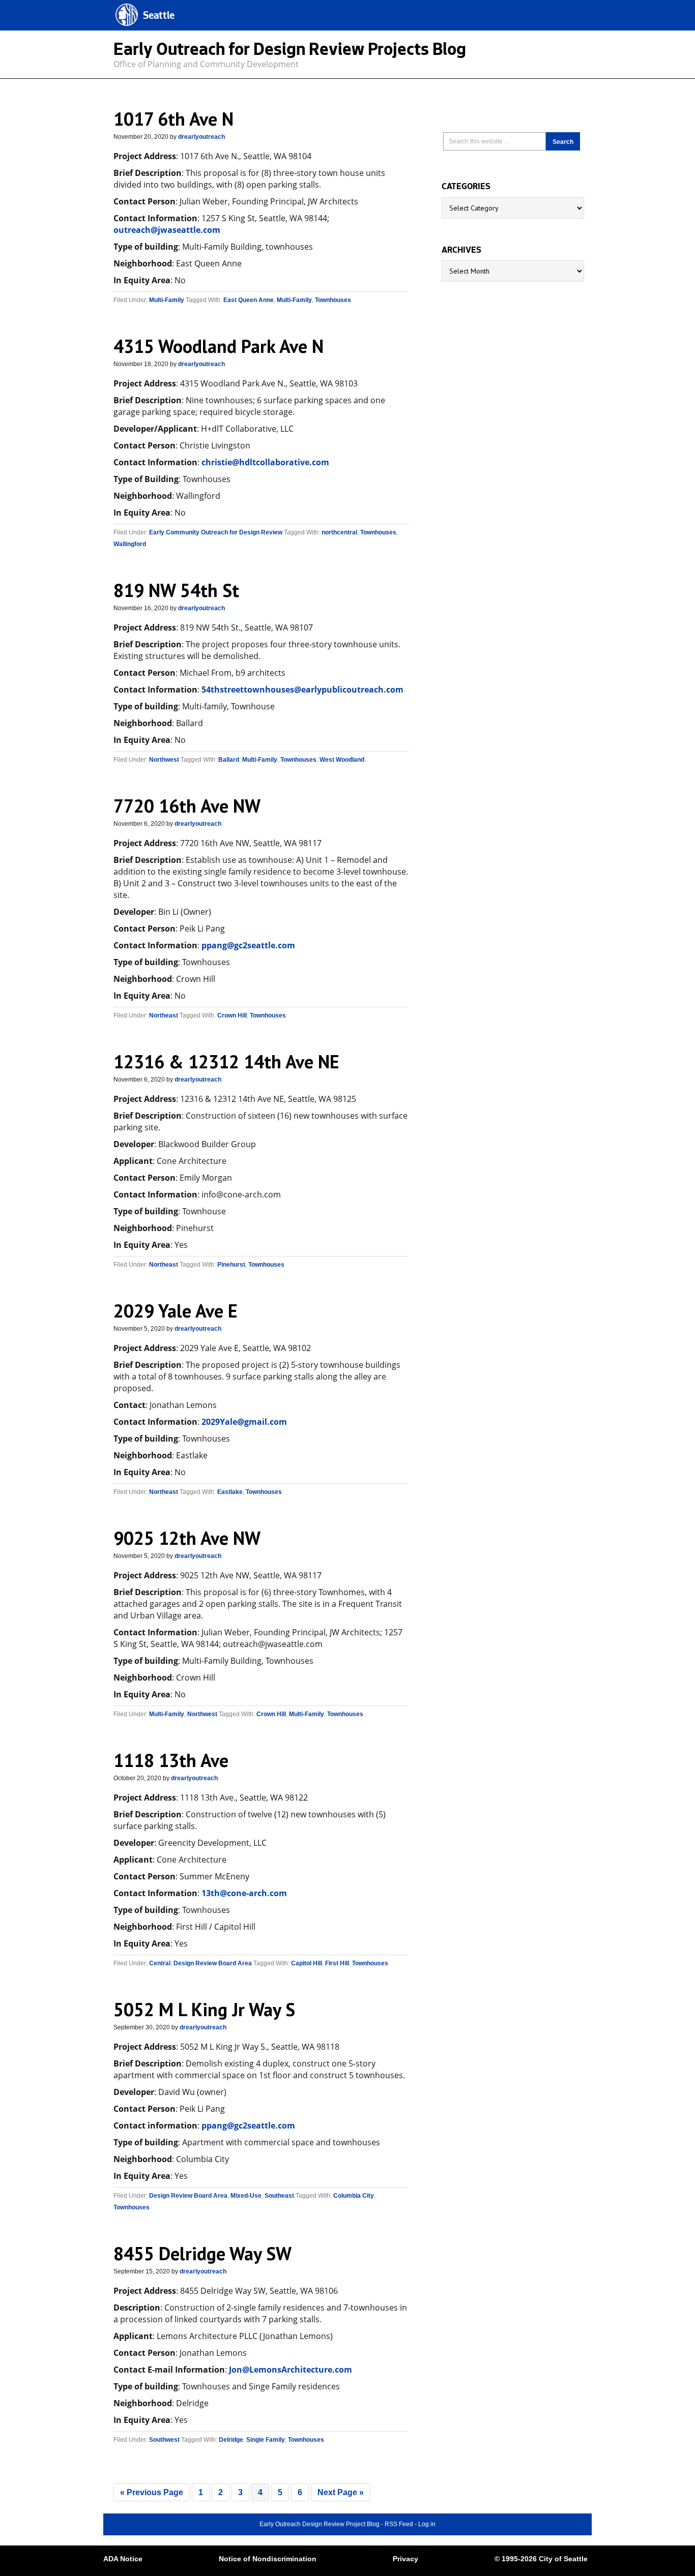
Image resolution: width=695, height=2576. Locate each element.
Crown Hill (232, 1015)
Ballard (229, 760)
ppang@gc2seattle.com (248, 945)
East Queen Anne (249, 300)
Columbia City (354, 2196)
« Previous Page (152, 2492)
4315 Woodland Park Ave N (219, 346)
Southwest (164, 2440)
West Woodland (342, 760)
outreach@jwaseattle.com (167, 230)
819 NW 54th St (176, 590)
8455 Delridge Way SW (202, 2253)
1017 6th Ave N (173, 119)
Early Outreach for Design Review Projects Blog (290, 52)
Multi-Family (167, 300)
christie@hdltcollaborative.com (265, 462)
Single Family (266, 2440)
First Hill (337, 1963)
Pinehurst (231, 1265)
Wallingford (130, 544)
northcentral (339, 532)
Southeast (279, 2196)
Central (160, 1963)
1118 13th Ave (171, 1760)
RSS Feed (399, 2524)
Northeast (164, 1015)
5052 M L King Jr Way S (204, 2009)
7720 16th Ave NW (187, 806)
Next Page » (341, 2492)
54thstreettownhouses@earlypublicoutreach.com (302, 690)
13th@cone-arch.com (244, 1893)
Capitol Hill (307, 1963)
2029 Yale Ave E (176, 1311)
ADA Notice (123, 2559)
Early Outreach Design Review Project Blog (320, 2524)
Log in (427, 2524)
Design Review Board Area (213, 1963)
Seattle (159, 17)
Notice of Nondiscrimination (268, 2559)
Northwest (164, 760)
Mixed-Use (246, 2196)
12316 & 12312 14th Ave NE (226, 1061)
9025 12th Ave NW (187, 1538)
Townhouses (333, 300)
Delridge (231, 2440)
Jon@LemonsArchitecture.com (291, 2370)
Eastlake (230, 1492)
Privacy (406, 2559)
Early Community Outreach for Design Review (216, 532)
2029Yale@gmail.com (244, 1422)
